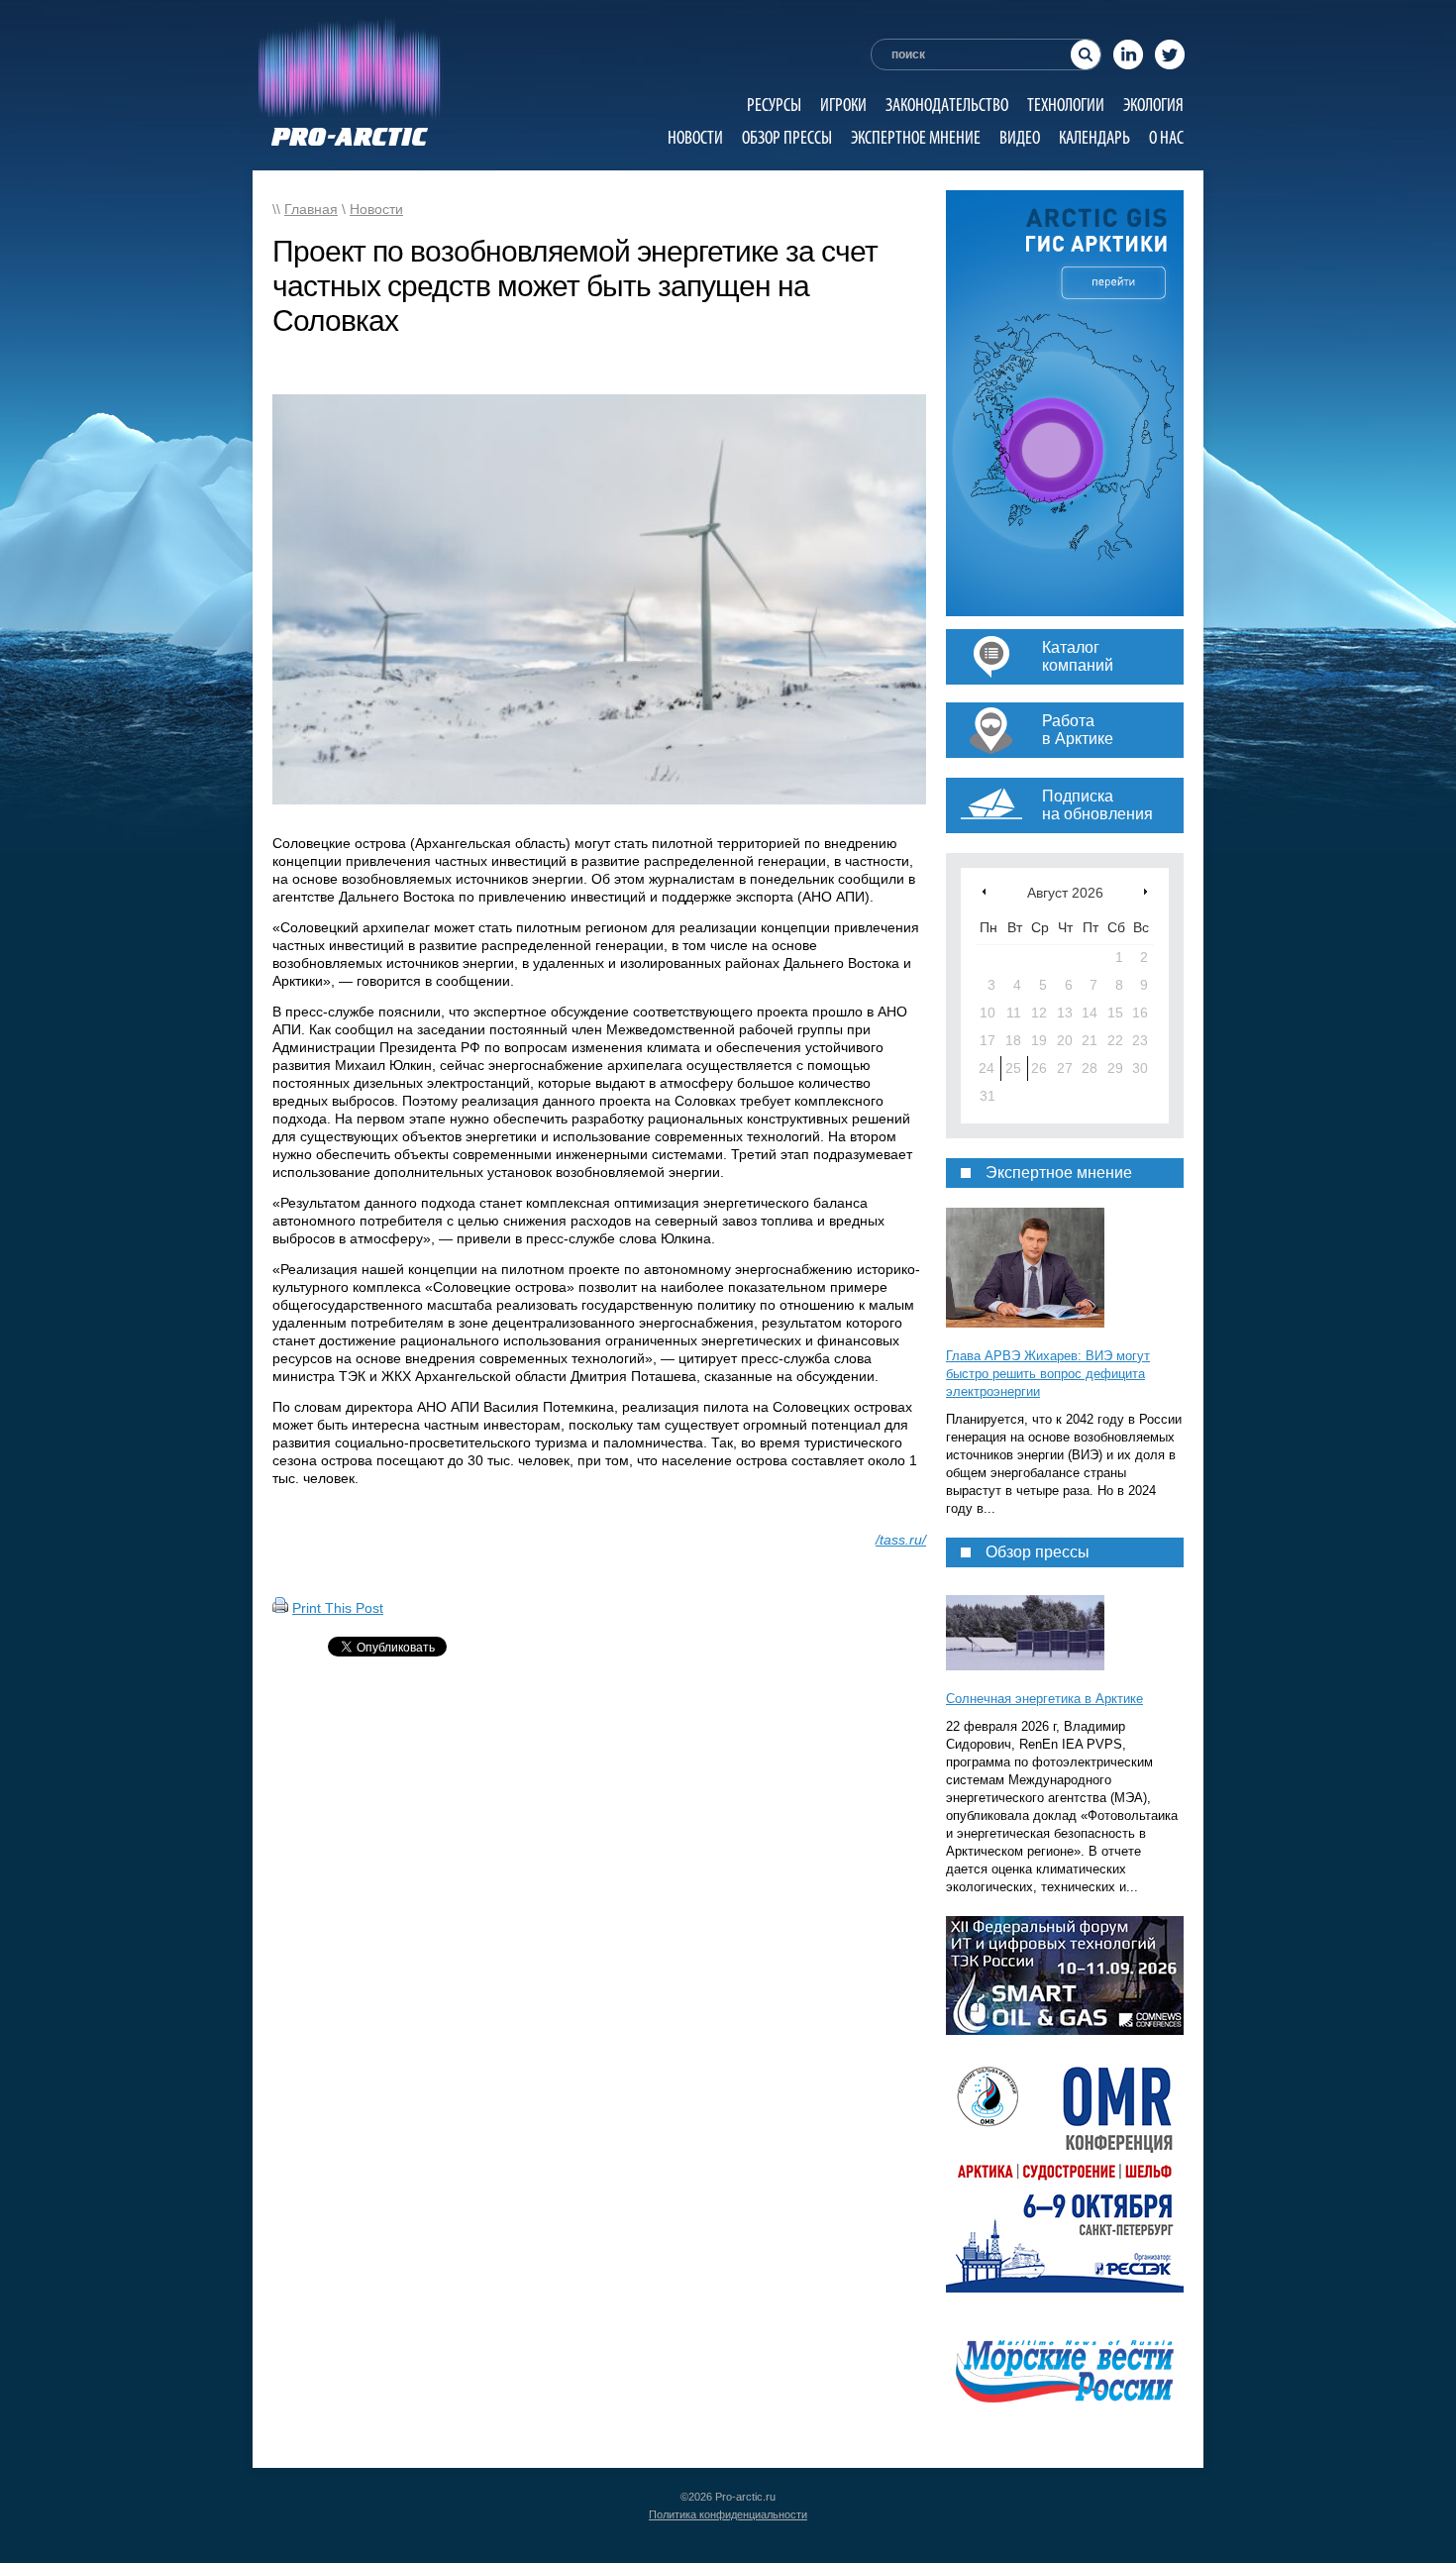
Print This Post (338, 1608)
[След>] (1145, 891)
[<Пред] (984, 891)
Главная (311, 209)
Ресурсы (774, 105)
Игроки (843, 105)
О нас (1166, 137)
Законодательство (947, 105)
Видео (1020, 137)
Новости (695, 137)
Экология (1153, 105)
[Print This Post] (280, 1608)
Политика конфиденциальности (728, 2514)
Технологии (1066, 105)
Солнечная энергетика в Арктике (1044, 1699)
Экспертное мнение (916, 137)
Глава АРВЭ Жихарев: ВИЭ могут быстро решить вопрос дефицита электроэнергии (1048, 1374)
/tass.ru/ (901, 1540)
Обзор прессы (787, 137)
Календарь (1094, 137)
